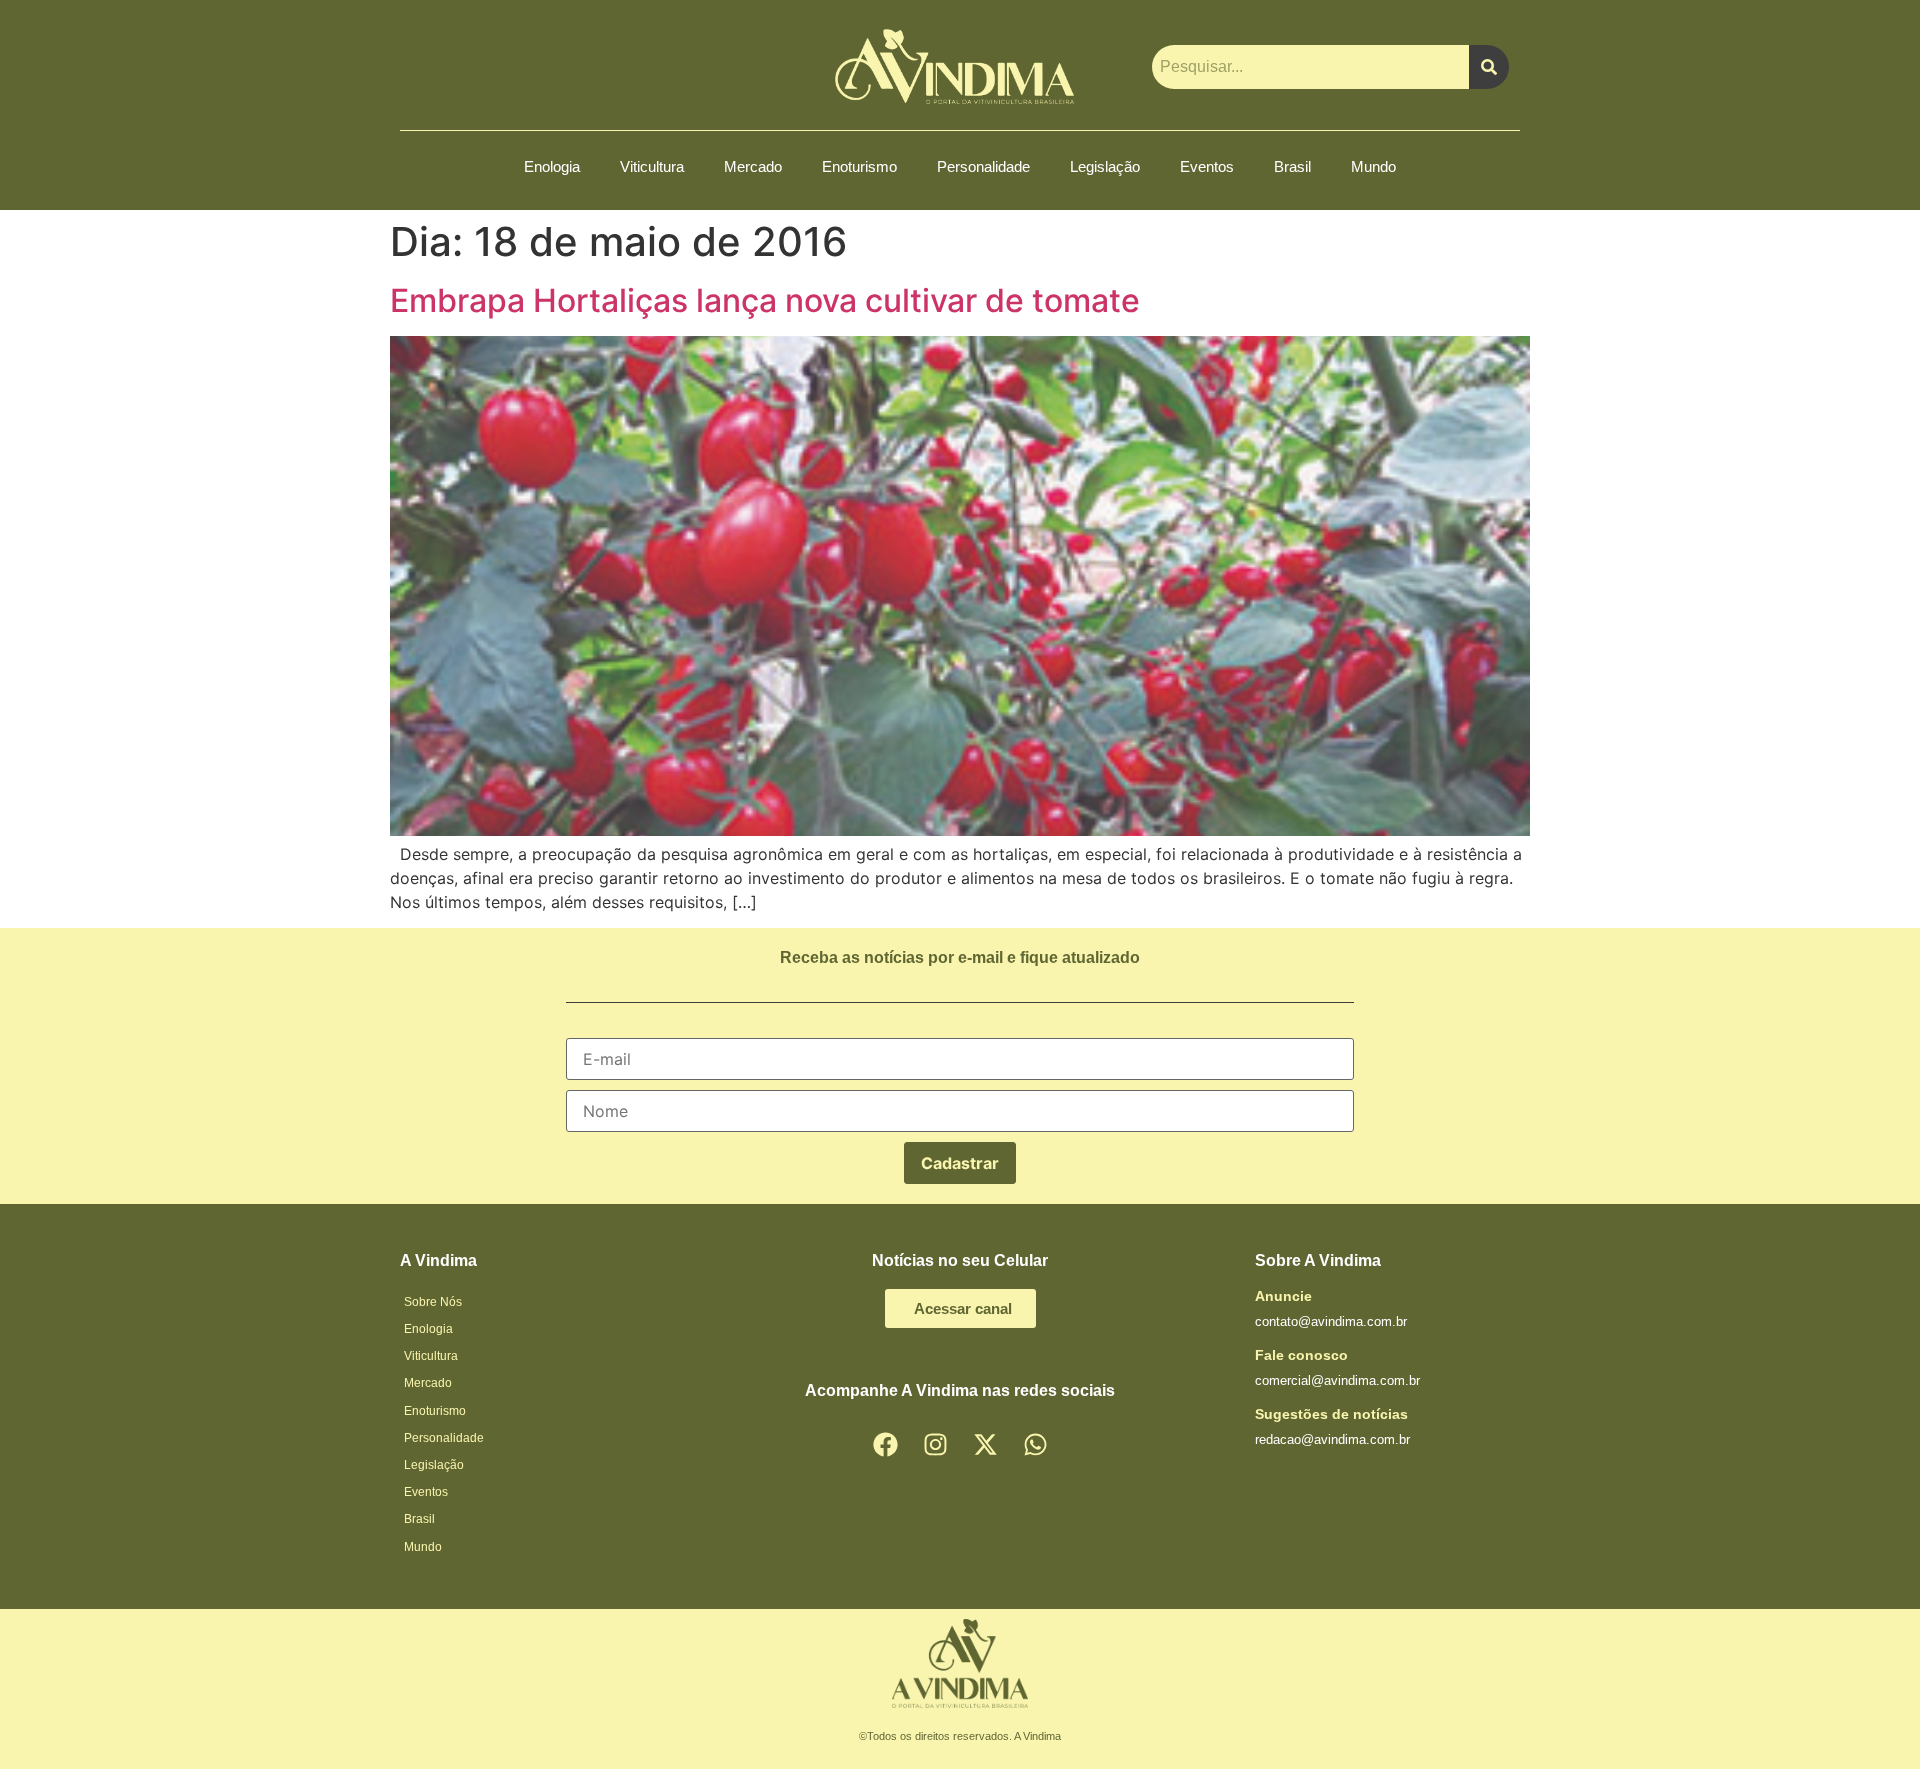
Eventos (1207, 166)
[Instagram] (935, 1445)
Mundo (1373, 166)
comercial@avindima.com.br (1337, 1380)
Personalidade (983, 166)
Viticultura (652, 166)
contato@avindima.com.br (1331, 1321)
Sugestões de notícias (1331, 1414)
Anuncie (1283, 1296)
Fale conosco (1301, 1355)
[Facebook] (885, 1445)
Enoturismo (859, 166)
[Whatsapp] (1035, 1445)
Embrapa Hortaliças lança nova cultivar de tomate (765, 300)
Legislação (1105, 166)
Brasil (1292, 166)
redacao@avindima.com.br (1332, 1439)
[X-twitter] (985, 1445)
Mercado (753, 166)
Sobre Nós (433, 1302)
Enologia (552, 166)
